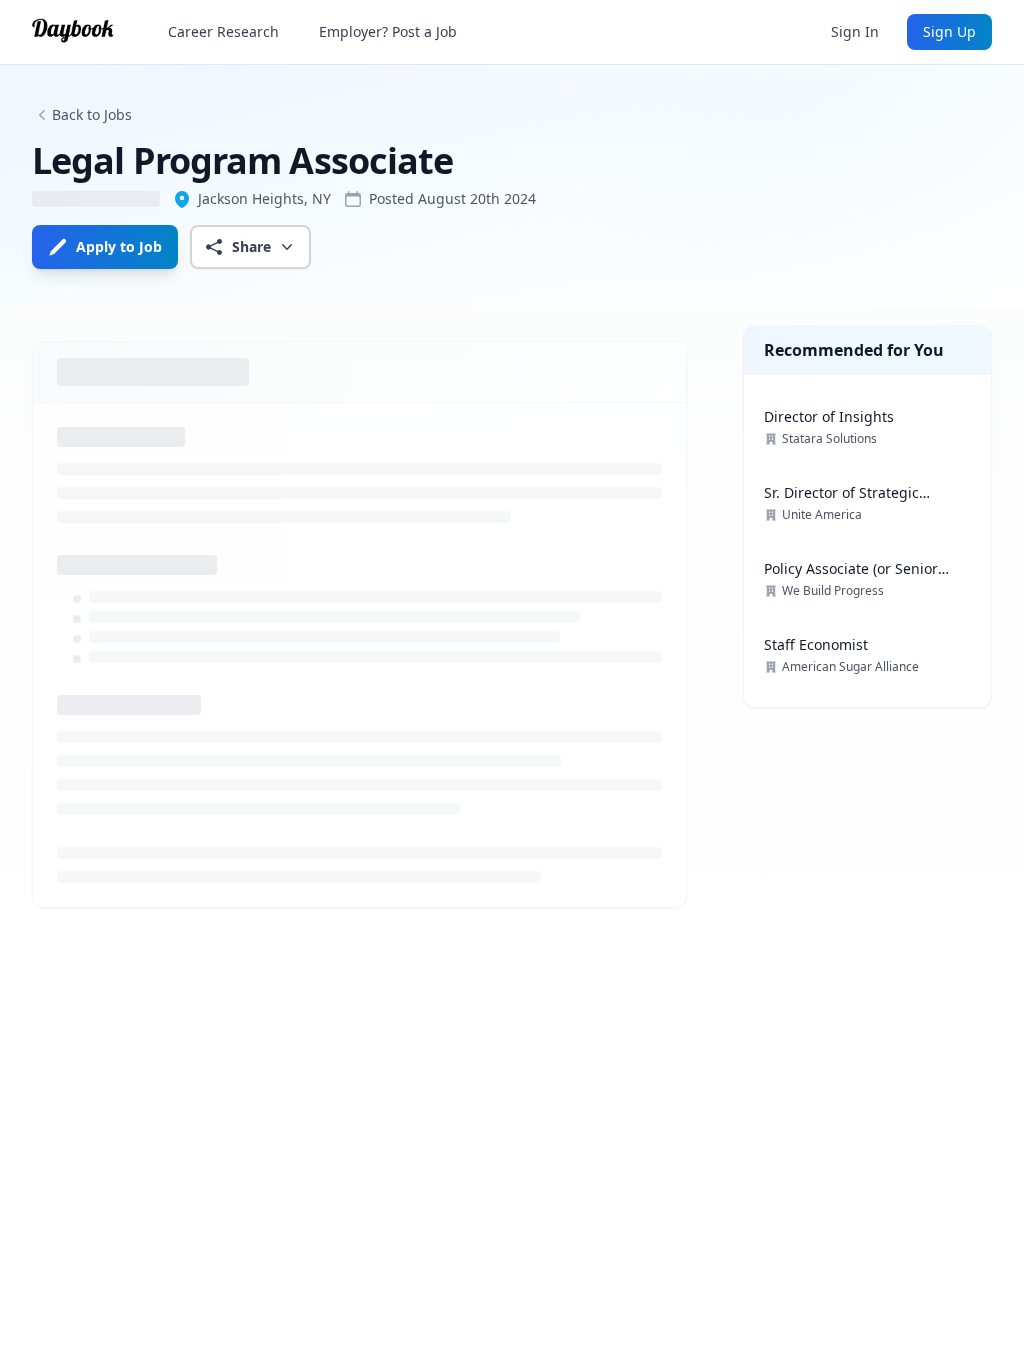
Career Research (223, 31)
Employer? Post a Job (388, 31)
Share (251, 246)
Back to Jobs (92, 114)
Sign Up (949, 31)
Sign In (855, 31)
